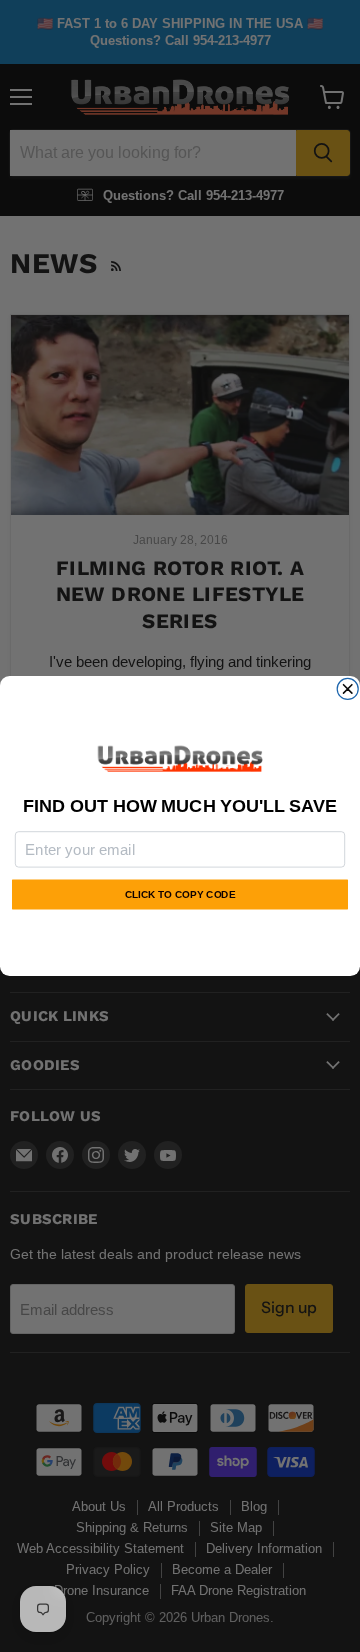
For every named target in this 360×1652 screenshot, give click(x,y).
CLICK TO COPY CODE (180, 894)
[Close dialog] (347, 688)
